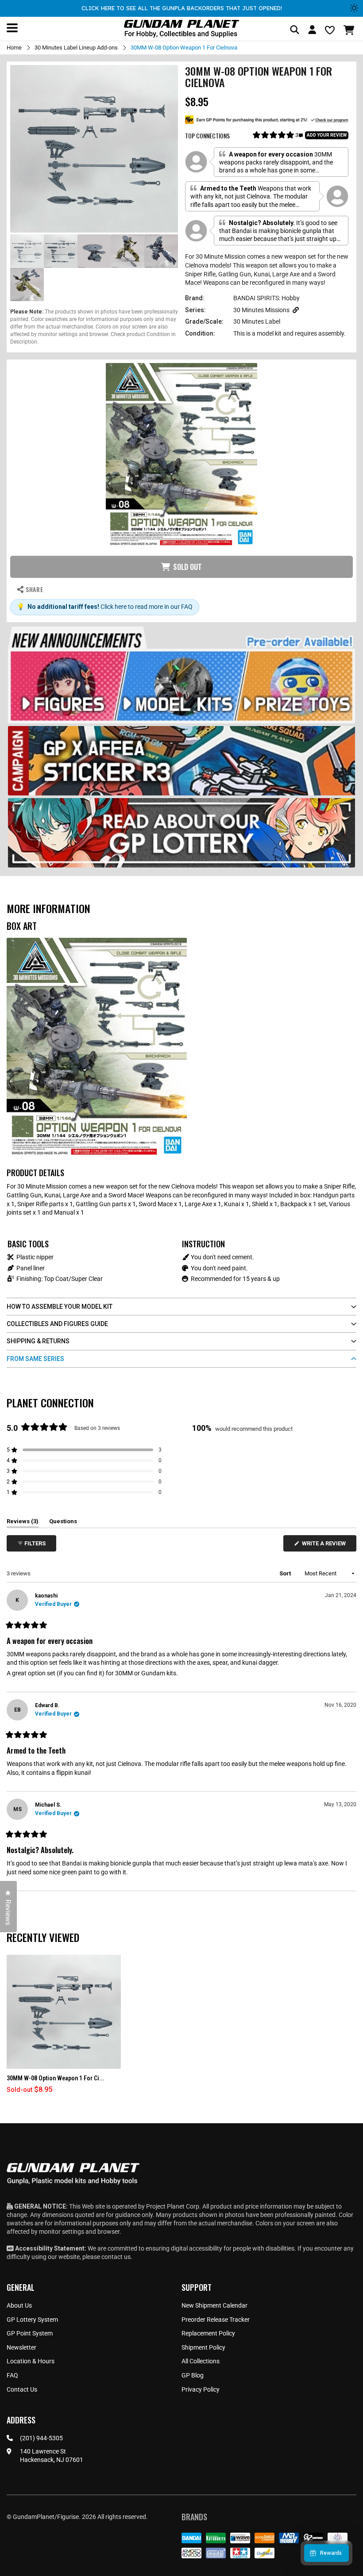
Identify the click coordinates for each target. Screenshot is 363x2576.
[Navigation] (12, 28)
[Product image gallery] (94, 149)
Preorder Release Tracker (216, 2320)
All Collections (201, 2361)
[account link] (312, 31)
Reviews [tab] (23, 1523)
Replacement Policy (208, 2333)
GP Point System (30, 2333)
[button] (350, 30)
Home (14, 48)
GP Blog (193, 2375)
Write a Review (325, 1546)
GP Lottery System (32, 2320)
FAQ (12, 2375)
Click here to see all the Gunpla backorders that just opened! (182, 8)
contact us (116, 2257)
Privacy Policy (201, 2389)
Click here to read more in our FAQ (147, 607)
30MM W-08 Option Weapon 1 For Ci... (56, 2078)
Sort (286, 1573)
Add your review (327, 135)
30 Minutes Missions (261, 310)
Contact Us (22, 2389)
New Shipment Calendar (214, 2305)
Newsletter (21, 2347)
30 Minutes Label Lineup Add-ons (76, 48)
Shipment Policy (203, 2347)
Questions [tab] (63, 1523)
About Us (19, 2305)
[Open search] (295, 30)
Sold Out (187, 567)
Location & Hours (31, 2361)
